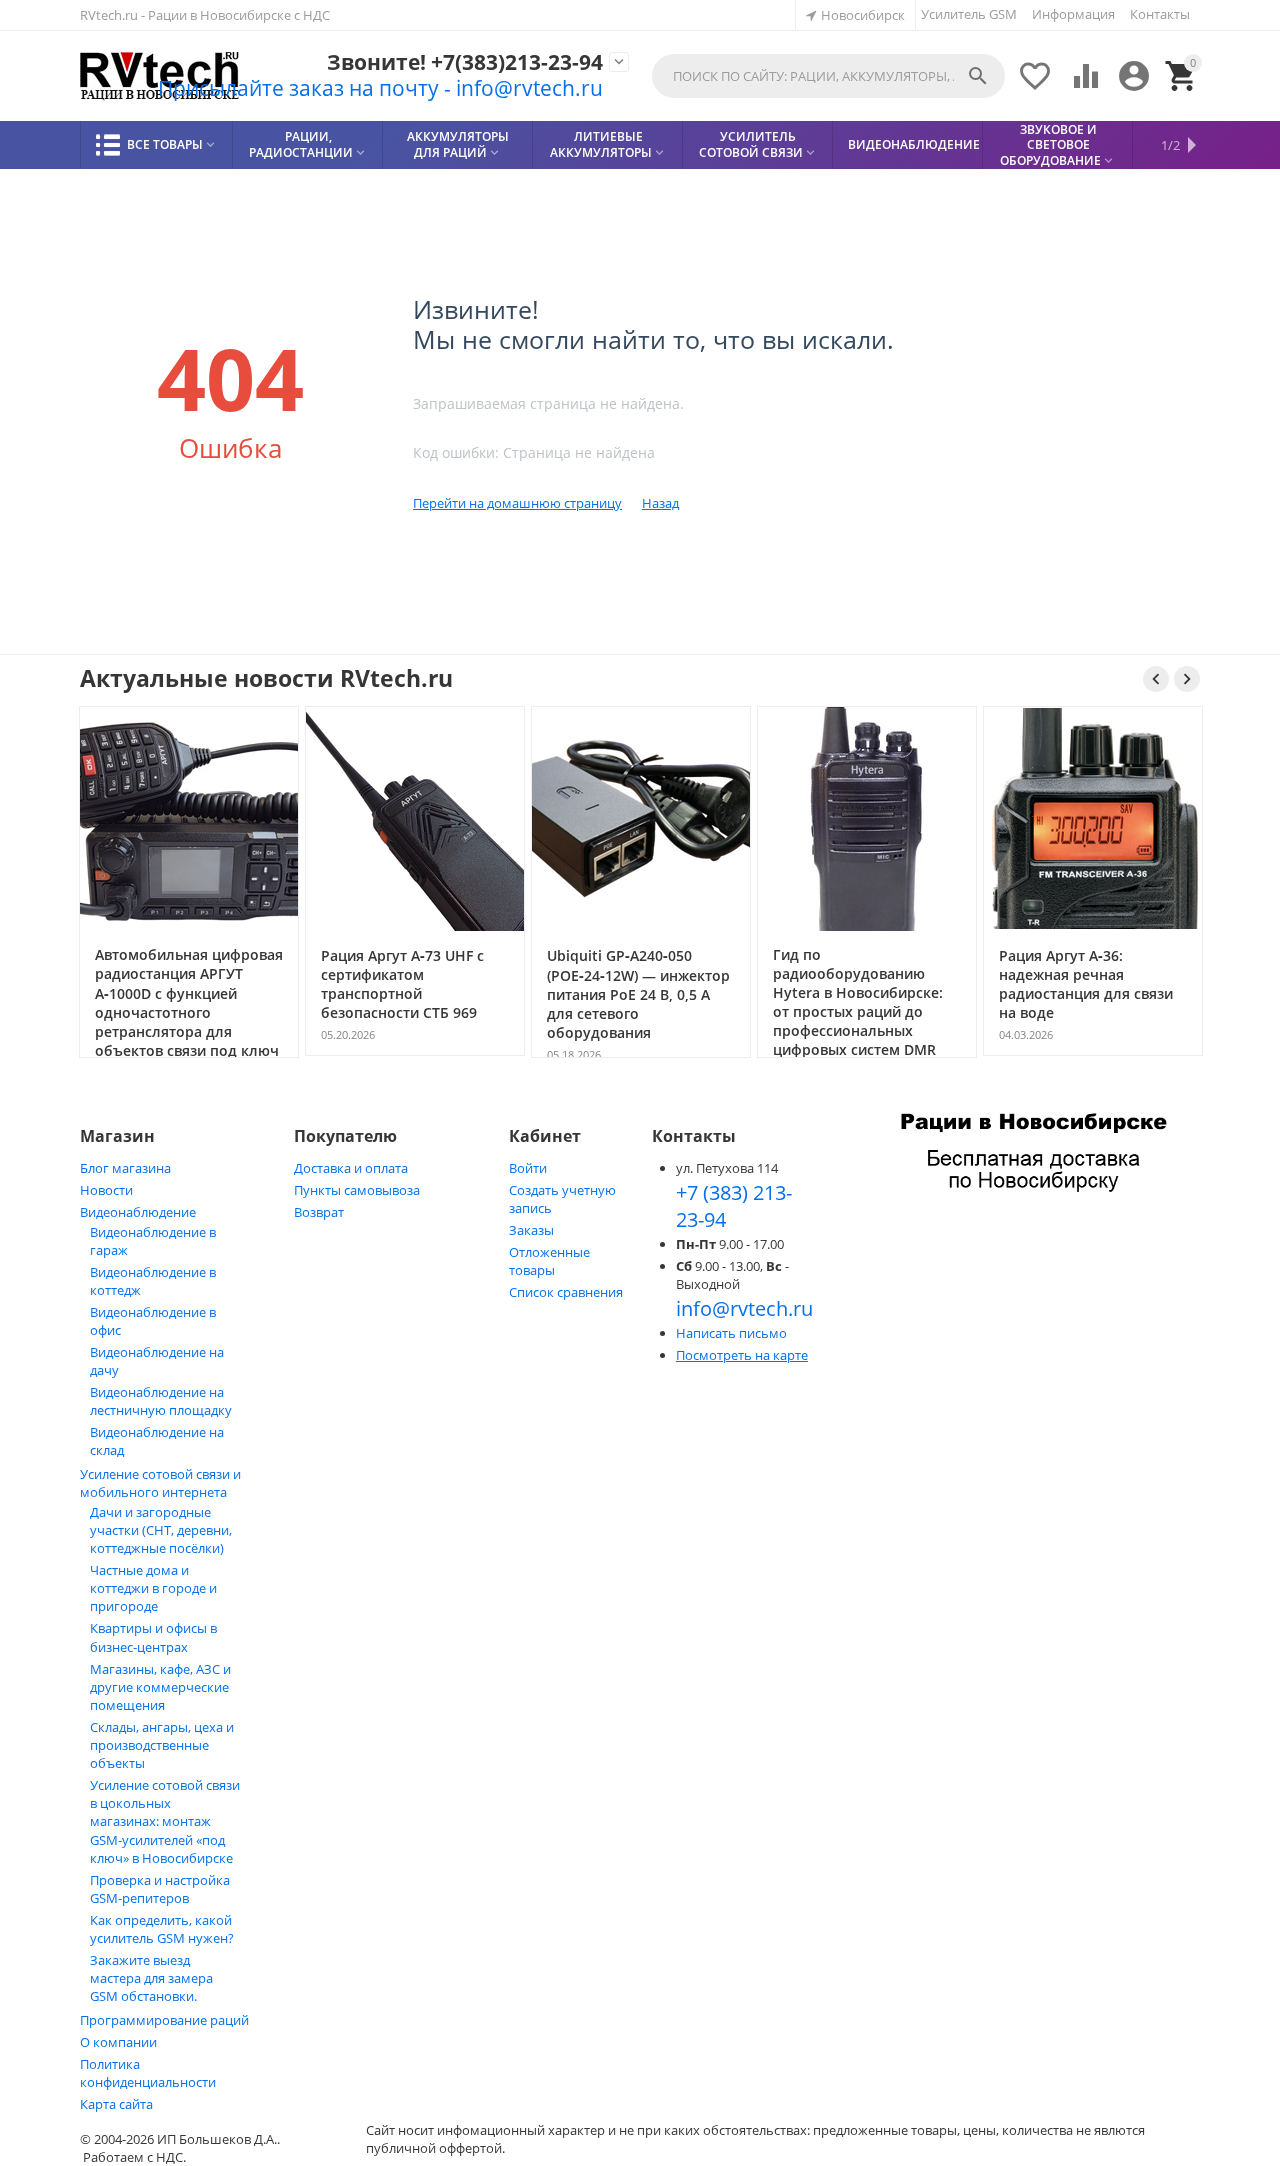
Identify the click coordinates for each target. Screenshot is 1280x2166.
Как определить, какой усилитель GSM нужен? (162, 1929)
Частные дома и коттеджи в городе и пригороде (153, 1588)
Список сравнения (566, 1292)
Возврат (319, 1212)
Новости (106, 1190)
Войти (528, 1168)
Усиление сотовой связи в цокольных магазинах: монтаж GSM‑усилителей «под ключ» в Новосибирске (165, 1821)
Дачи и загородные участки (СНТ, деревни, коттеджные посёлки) (161, 1530)
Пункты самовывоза (357, 1190)
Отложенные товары (549, 1261)
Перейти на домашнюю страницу (517, 503)
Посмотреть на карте (742, 1355)
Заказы (531, 1230)
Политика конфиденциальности (148, 2073)
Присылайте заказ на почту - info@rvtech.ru (380, 88)
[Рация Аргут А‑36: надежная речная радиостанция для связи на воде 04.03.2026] (1093, 1054)
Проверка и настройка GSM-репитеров (160, 1889)
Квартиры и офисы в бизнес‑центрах (153, 1637)
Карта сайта (116, 2104)
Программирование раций (164, 2020)
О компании (118, 2042)
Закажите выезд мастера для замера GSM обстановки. (151, 1978)
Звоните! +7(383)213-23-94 (465, 62)
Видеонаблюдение (138, 1212)
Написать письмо (731, 1333)
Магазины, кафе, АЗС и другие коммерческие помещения (160, 1687)
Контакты (1160, 14)
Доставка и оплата (351, 1168)
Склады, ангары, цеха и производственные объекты (162, 1745)
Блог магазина (125, 1168)
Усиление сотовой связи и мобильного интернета (160, 1483)
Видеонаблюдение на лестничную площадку (161, 1401)
